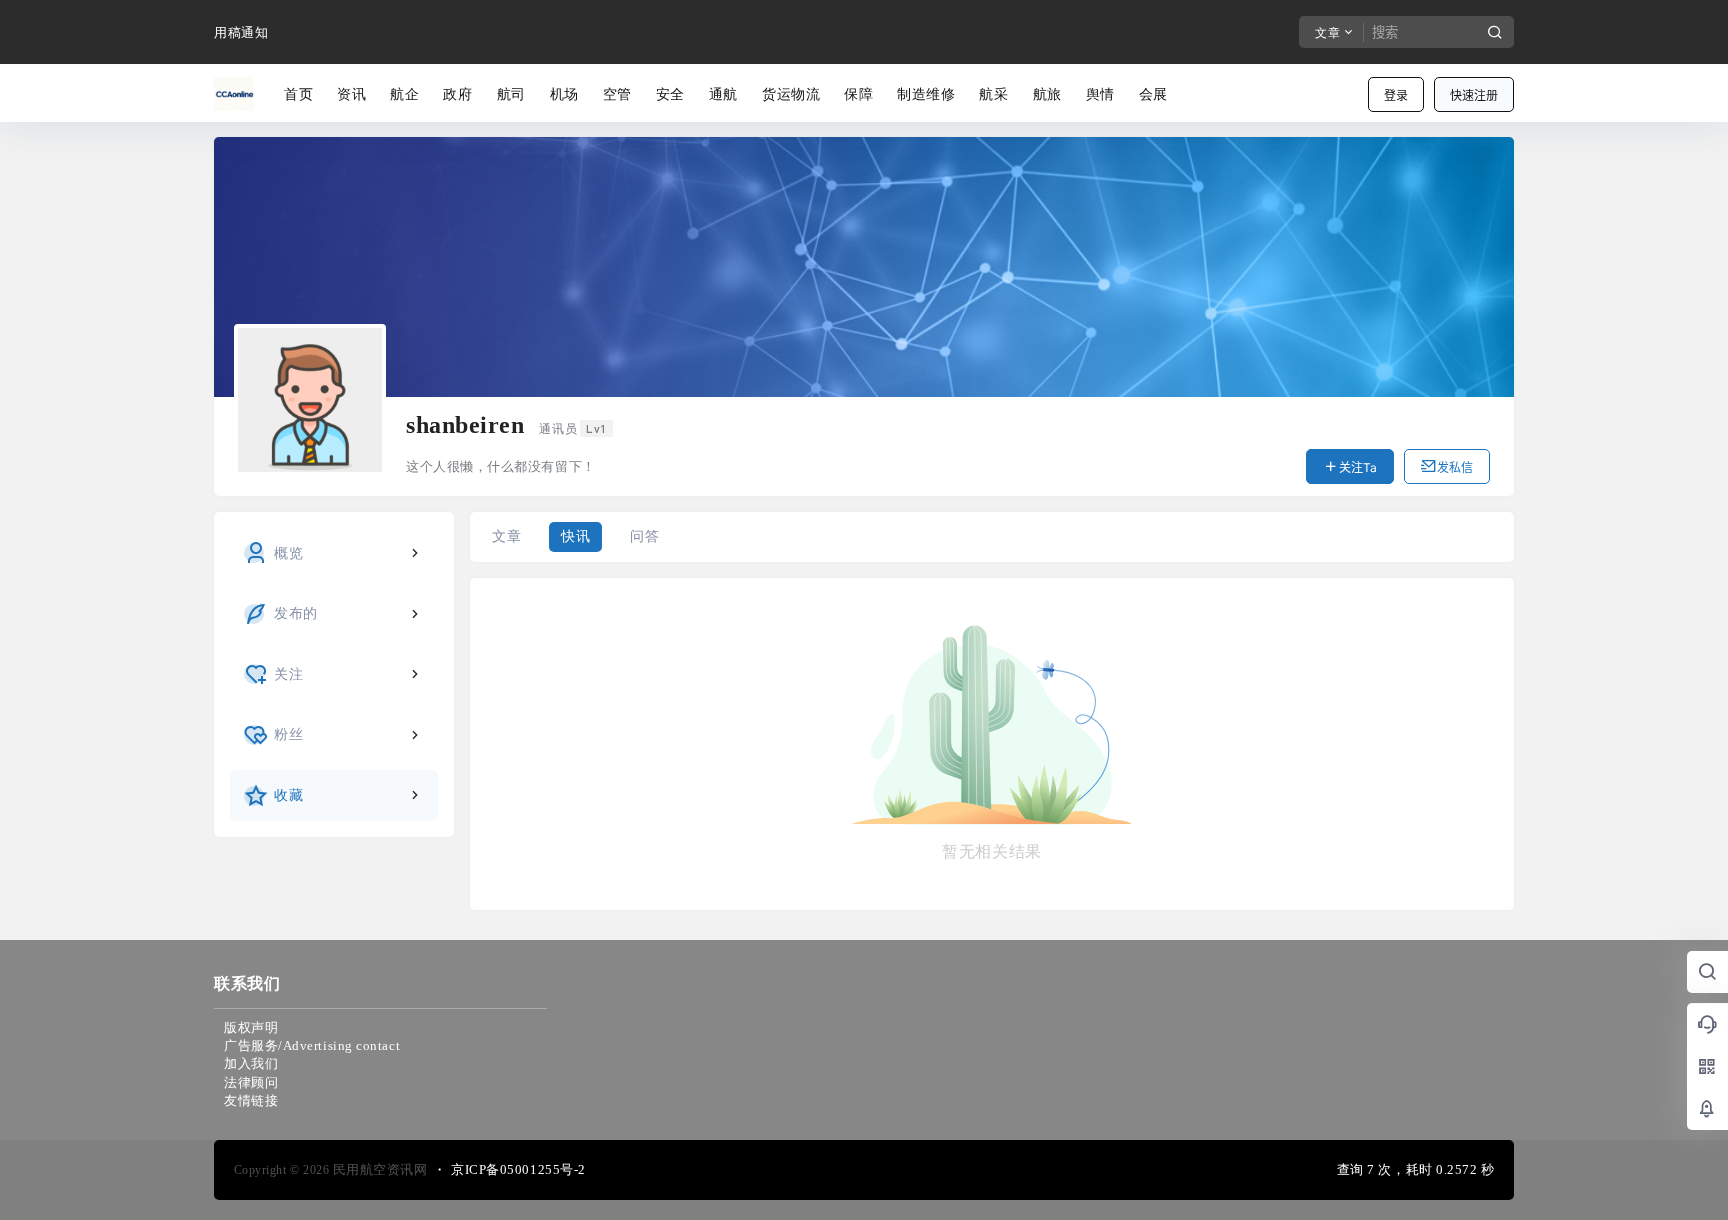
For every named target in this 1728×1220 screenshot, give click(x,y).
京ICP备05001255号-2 (518, 1169)
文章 (506, 536)
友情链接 (251, 1100)
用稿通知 (241, 32)
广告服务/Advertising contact (312, 1045)
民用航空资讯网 (378, 1169)
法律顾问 (251, 1082)
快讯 (575, 536)
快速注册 (1474, 95)
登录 (1396, 95)
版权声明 (251, 1027)
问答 (644, 536)
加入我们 (251, 1063)
